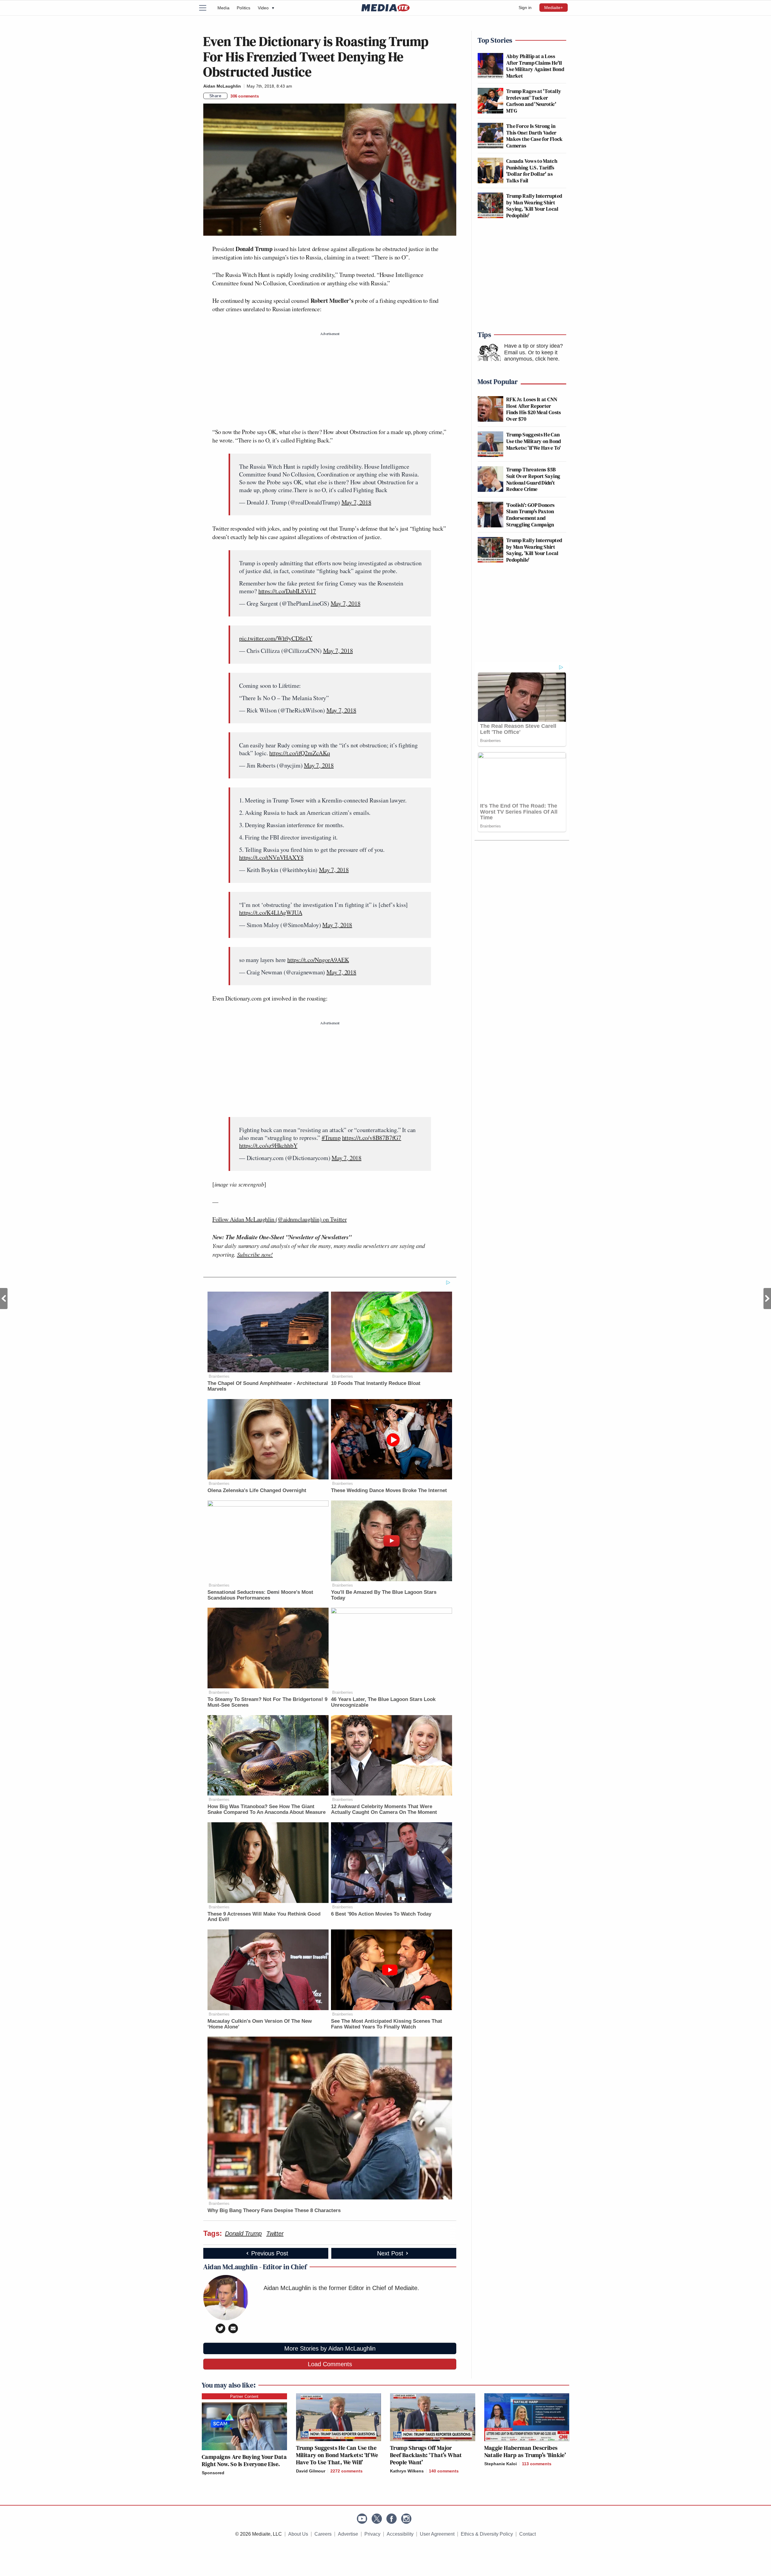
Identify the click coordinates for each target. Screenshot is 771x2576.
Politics (244, 8)
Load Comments (330, 2364)
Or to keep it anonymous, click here (531, 356)
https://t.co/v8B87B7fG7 (372, 1138)
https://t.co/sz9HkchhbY (268, 1145)
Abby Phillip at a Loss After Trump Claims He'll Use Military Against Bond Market (535, 66)
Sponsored (213, 2473)
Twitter (275, 2233)
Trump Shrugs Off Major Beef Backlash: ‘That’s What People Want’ (426, 2455)
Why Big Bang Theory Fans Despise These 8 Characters (274, 2210)
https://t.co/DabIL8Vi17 (287, 591)
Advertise (348, 2534)
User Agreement (437, 2534)
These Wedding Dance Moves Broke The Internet (389, 1490)
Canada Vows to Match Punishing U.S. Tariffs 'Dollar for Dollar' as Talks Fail (532, 171)
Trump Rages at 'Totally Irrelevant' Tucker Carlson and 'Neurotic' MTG (534, 101)
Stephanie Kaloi (501, 2464)
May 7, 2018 (356, 502)
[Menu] (206, 8)
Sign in (525, 8)
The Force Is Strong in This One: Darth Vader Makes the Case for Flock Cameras (535, 136)
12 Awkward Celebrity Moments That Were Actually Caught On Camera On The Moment (384, 1809)
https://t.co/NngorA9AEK (318, 960)
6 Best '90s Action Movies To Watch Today (381, 1914)
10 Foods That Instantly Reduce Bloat (376, 1383)
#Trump (331, 1138)
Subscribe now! (255, 1254)
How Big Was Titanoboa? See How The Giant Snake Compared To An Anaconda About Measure (267, 1809)
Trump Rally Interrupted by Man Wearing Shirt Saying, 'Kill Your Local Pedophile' (534, 206)
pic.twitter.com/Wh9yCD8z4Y (276, 638)
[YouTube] (362, 2519)
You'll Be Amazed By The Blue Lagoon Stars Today (384, 1595)
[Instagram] (406, 2519)
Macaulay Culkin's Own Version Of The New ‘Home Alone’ (260, 2024)
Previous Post (4, 1299)
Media (223, 8)
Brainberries (219, 1376)
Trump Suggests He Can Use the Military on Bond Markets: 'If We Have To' (534, 441)
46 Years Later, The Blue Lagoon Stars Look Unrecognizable (383, 1702)
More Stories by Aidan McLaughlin (330, 2348)
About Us (298, 2534)
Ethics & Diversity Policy (487, 2534)
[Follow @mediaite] (377, 2519)
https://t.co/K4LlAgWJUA (271, 912)
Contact (528, 2534)
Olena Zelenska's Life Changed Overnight (257, 1490)
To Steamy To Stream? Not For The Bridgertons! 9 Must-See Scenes (267, 1702)
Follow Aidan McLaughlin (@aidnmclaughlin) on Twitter (279, 1219)
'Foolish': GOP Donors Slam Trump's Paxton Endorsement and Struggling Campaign (531, 515)
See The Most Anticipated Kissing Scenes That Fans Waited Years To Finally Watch (387, 2024)
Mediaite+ (554, 8)
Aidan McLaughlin (222, 86)
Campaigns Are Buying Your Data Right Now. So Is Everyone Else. (244, 2460)
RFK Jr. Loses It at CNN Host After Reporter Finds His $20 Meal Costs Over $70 (534, 409)
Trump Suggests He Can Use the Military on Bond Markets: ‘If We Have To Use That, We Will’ (337, 2455)
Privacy (372, 2534)
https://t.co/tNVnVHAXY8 (271, 857)
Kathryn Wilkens (407, 2471)
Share (215, 96)
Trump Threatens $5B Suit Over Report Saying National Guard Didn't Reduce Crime (533, 479)
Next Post (767, 1299)
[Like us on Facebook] (392, 2519)
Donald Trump (243, 2233)
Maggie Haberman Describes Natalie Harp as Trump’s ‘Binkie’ (525, 2451)
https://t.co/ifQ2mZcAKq (300, 753)
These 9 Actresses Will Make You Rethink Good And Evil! (264, 1917)
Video (266, 8)
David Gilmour (311, 2471)
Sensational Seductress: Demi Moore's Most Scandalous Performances (260, 1595)
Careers (323, 2534)
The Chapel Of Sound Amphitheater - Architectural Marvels (268, 1386)
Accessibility (400, 2534)
